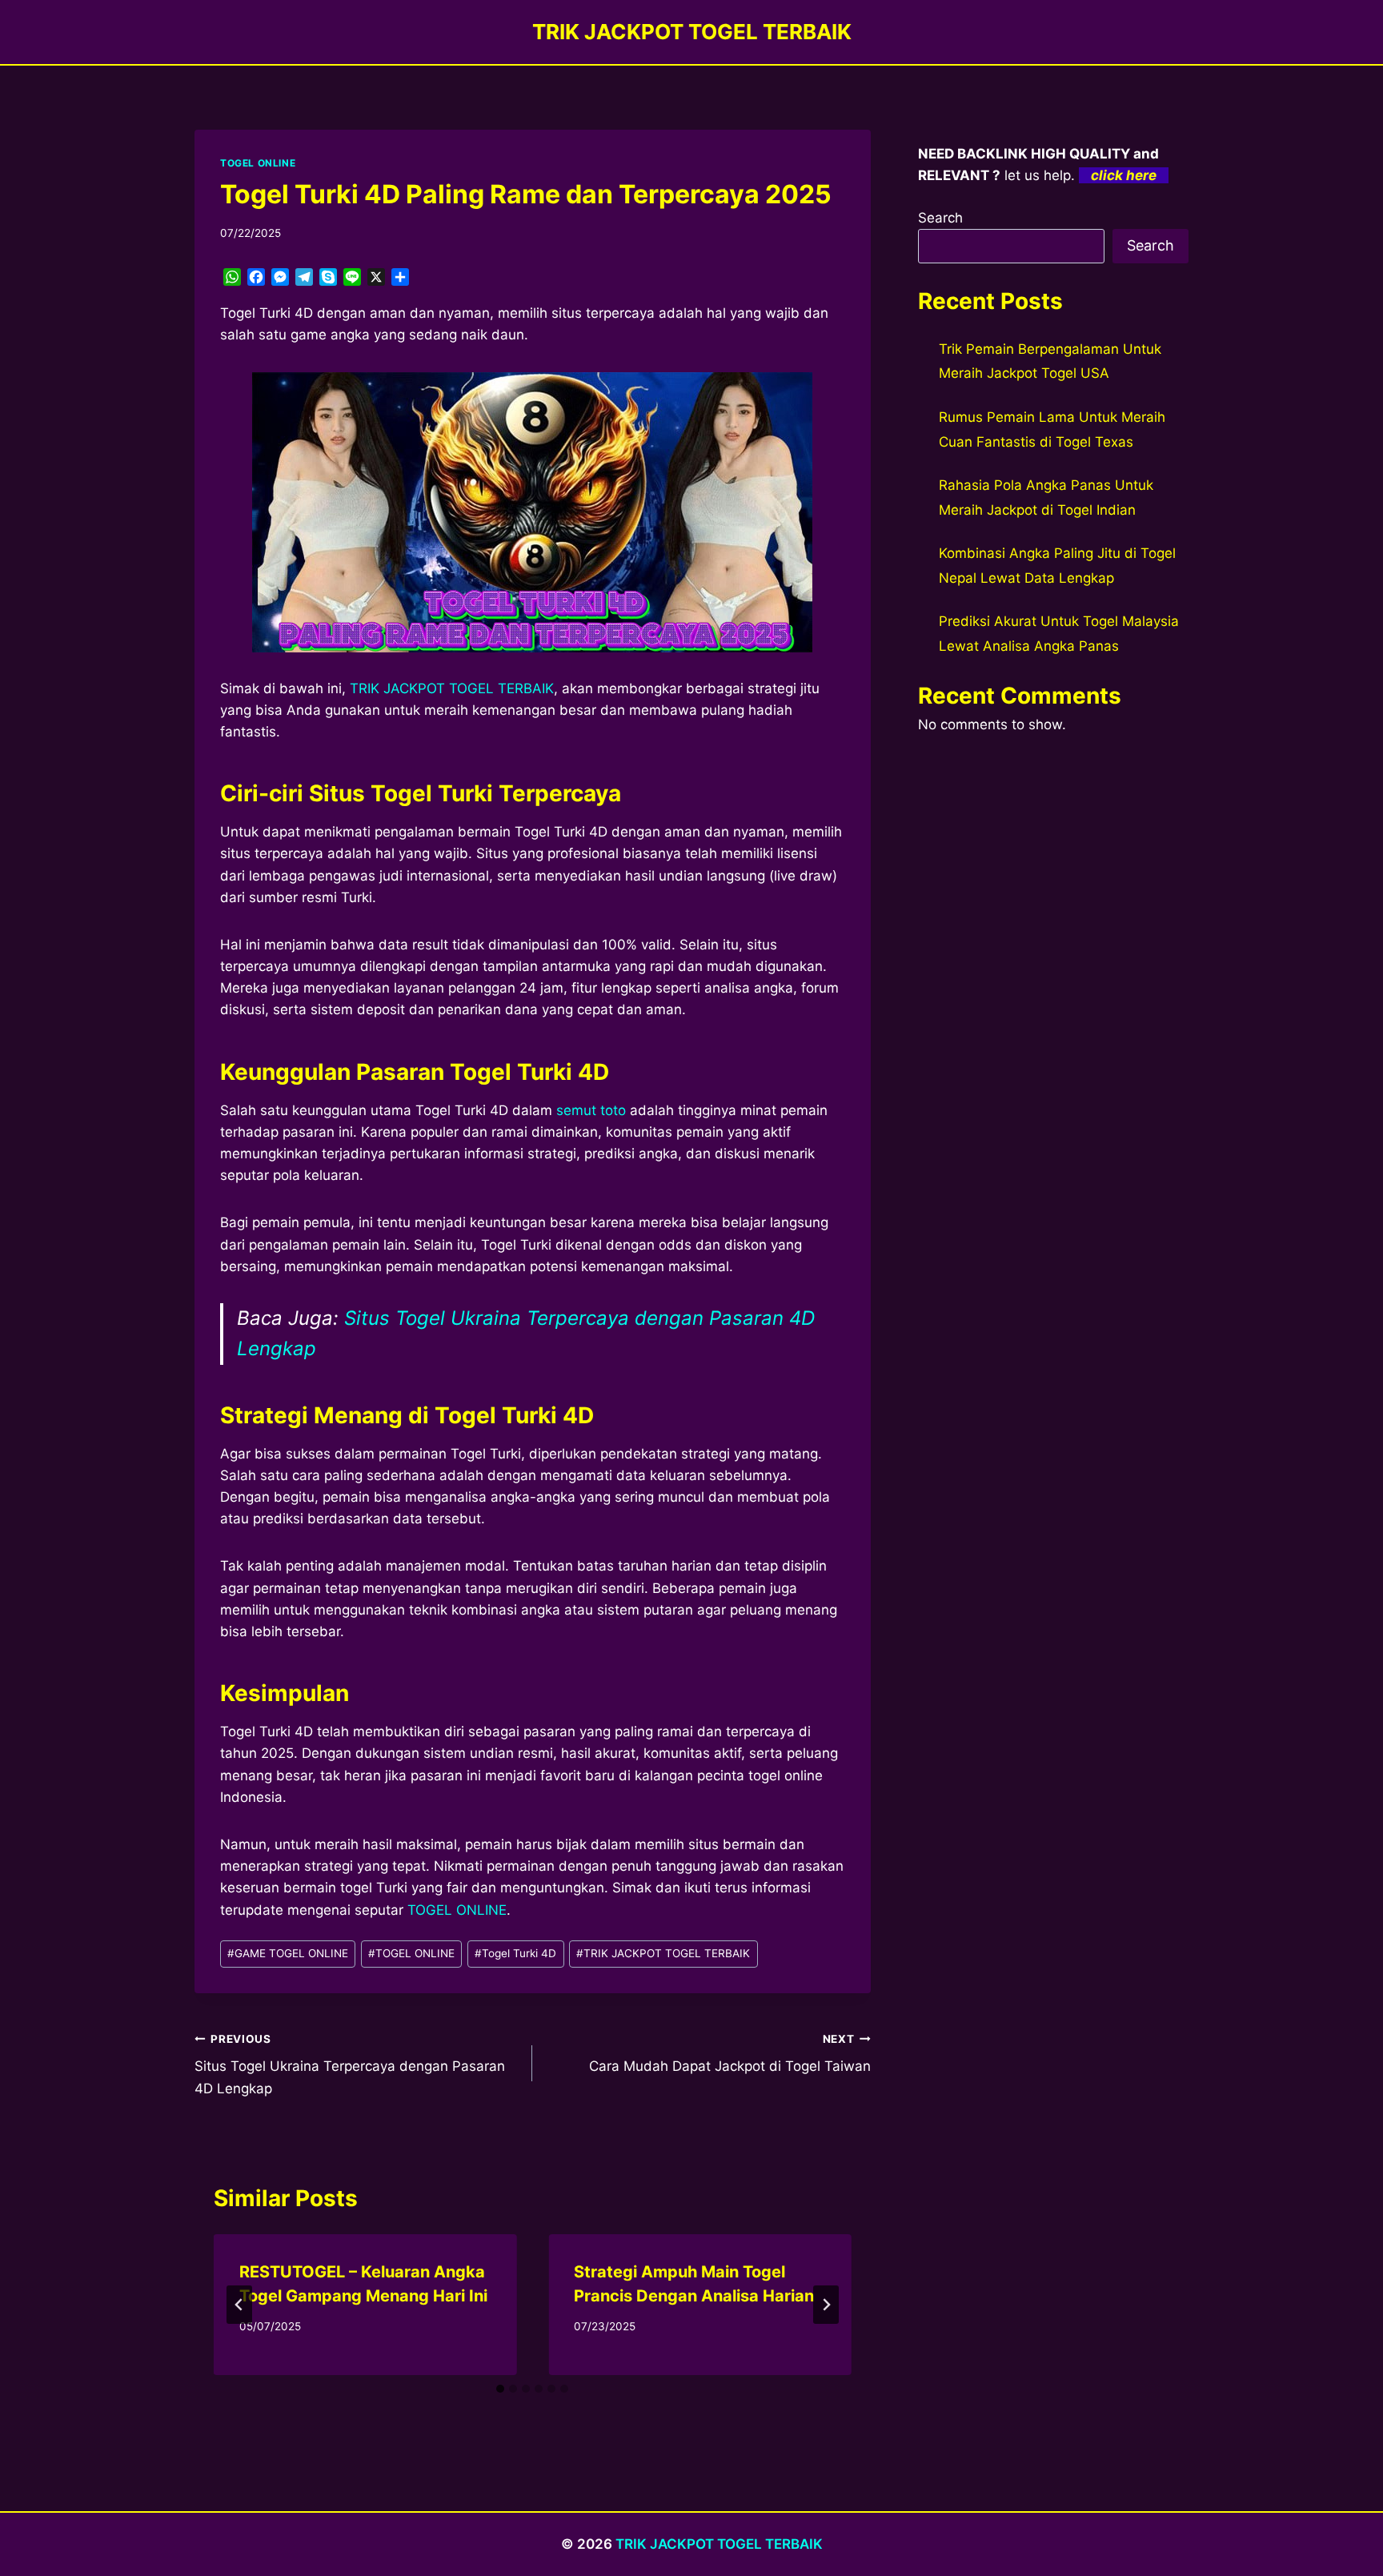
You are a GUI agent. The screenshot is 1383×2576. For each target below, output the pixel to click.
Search (940, 218)
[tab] (500, 2389)
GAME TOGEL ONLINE (288, 1953)
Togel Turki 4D (515, 1953)
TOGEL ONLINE (258, 163)
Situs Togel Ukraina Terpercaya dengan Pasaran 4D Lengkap (350, 2064)
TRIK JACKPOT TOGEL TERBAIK (452, 688)
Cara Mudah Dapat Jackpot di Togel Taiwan (730, 2054)
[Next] (826, 2305)
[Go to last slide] (239, 2305)
